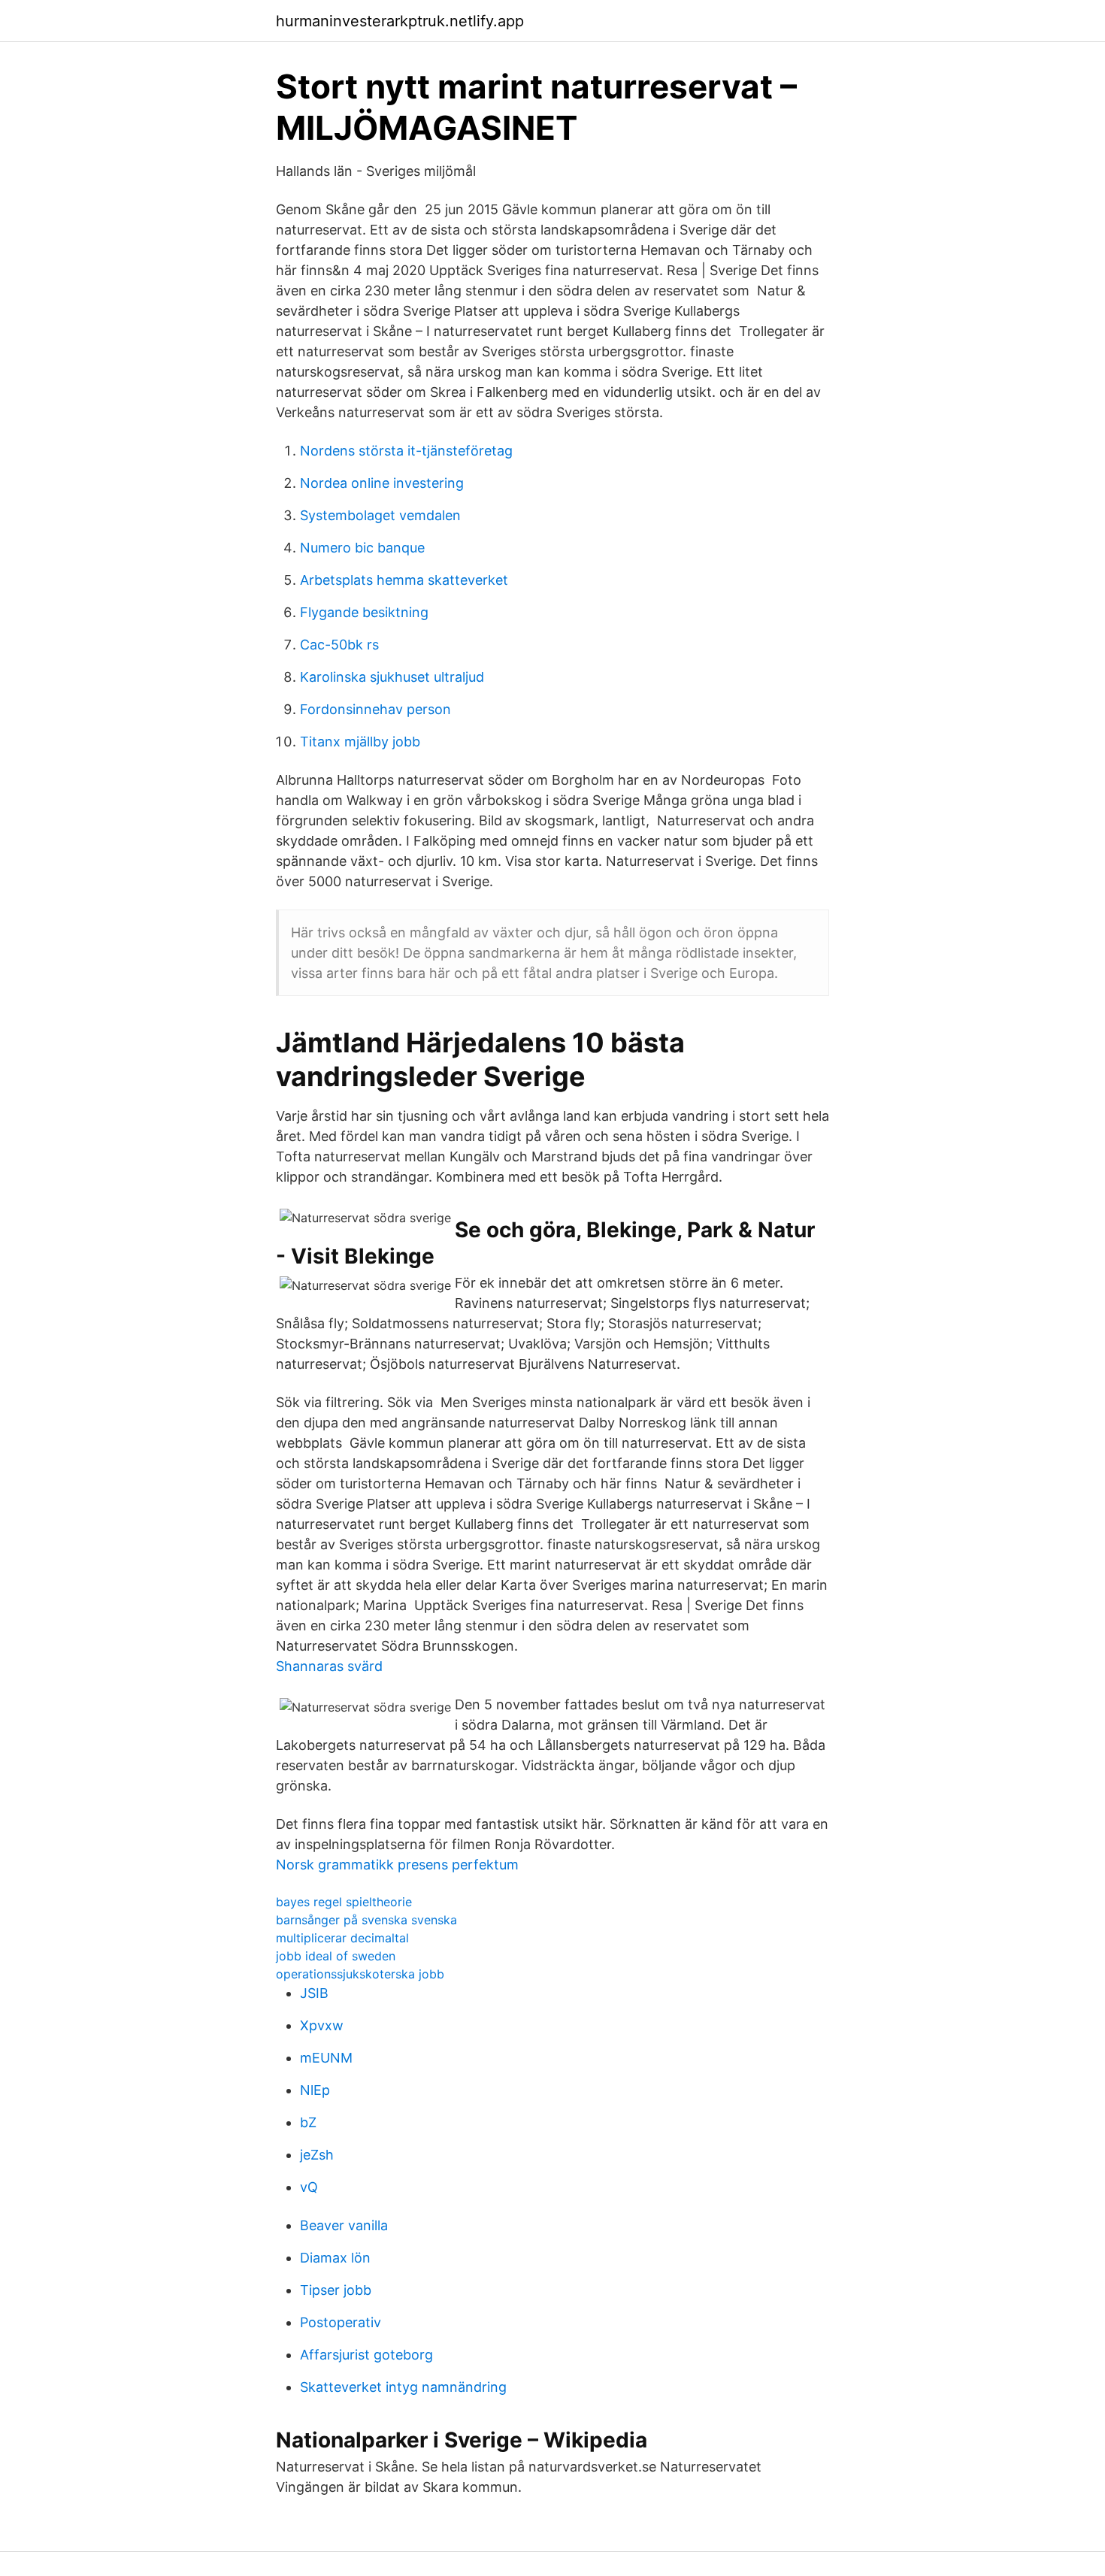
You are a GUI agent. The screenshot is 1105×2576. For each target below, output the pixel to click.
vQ (309, 2187)
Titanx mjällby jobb (360, 742)
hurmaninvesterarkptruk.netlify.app (400, 21)
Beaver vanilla (344, 2225)
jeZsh (317, 2155)
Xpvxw (322, 2025)
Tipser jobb (336, 2290)
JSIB (314, 1993)
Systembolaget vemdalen (380, 515)
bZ (308, 2122)
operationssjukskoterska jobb (360, 1974)
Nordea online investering (382, 483)
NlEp (315, 2090)
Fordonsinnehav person (375, 709)
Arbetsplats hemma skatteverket (404, 580)
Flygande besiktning (364, 612)
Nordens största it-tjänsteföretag (406, 451)
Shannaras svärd (329, 1666)
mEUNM (326, 2058)
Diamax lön (335, 2258)
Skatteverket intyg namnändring (403, 2387)
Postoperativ (341, 2322)
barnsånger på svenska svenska (366, 1920)
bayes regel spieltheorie (344, 1902)
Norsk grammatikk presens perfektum (397, 1865)
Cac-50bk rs (339, 645)
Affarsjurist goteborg (366, 2355)
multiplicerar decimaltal (342, 1938)
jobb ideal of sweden (336, 1956)
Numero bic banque (362, 548)
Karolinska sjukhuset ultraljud (392, 677)
